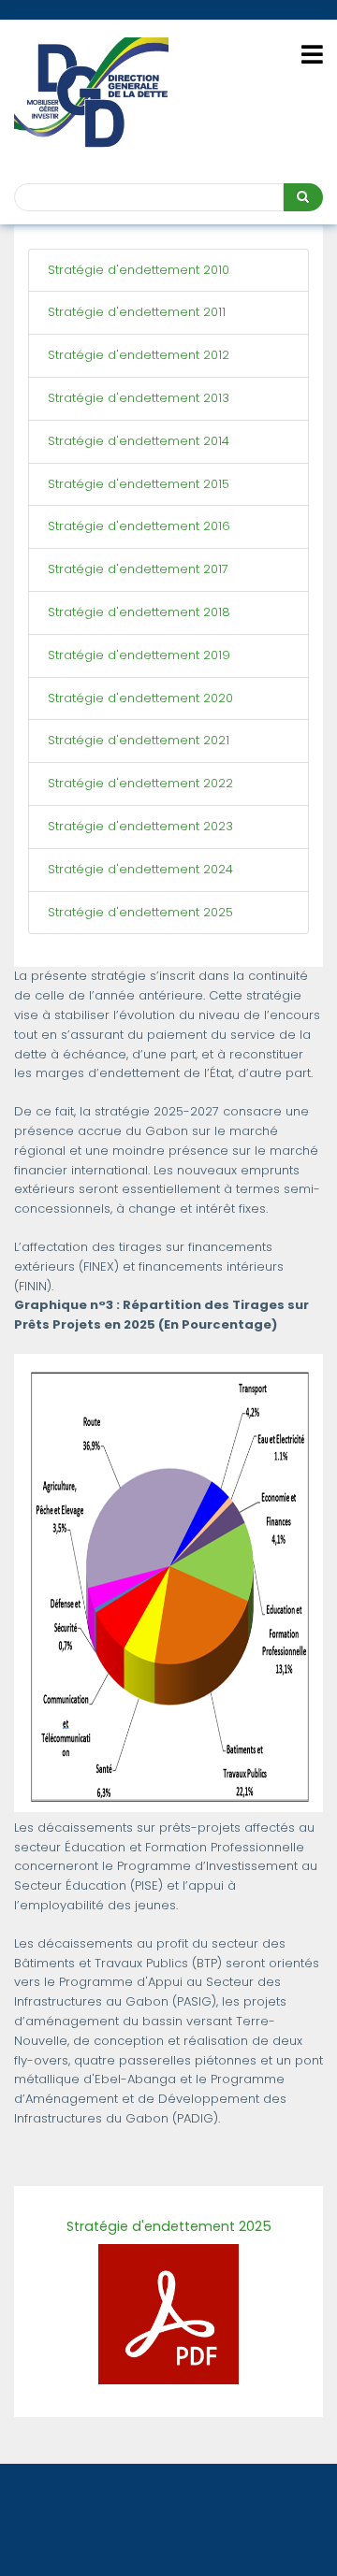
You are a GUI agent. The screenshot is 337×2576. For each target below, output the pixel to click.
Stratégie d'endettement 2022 (140, 783)
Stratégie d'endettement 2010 (139, 270)
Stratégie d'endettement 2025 (140, 912)
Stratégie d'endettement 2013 (139, 398)
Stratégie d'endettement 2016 (139, 526)
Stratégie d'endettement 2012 (139, 355)
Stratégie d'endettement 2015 (139, 484)
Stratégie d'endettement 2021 (139, 740)
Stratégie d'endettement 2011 (137, 312)
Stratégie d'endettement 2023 (140, 826)
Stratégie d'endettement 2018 (139, 612)
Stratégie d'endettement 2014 (139, 441)
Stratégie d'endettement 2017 (138, 569)
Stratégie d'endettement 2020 (140, 698)
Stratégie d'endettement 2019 (139, 655)
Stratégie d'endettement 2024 (140, 869)
